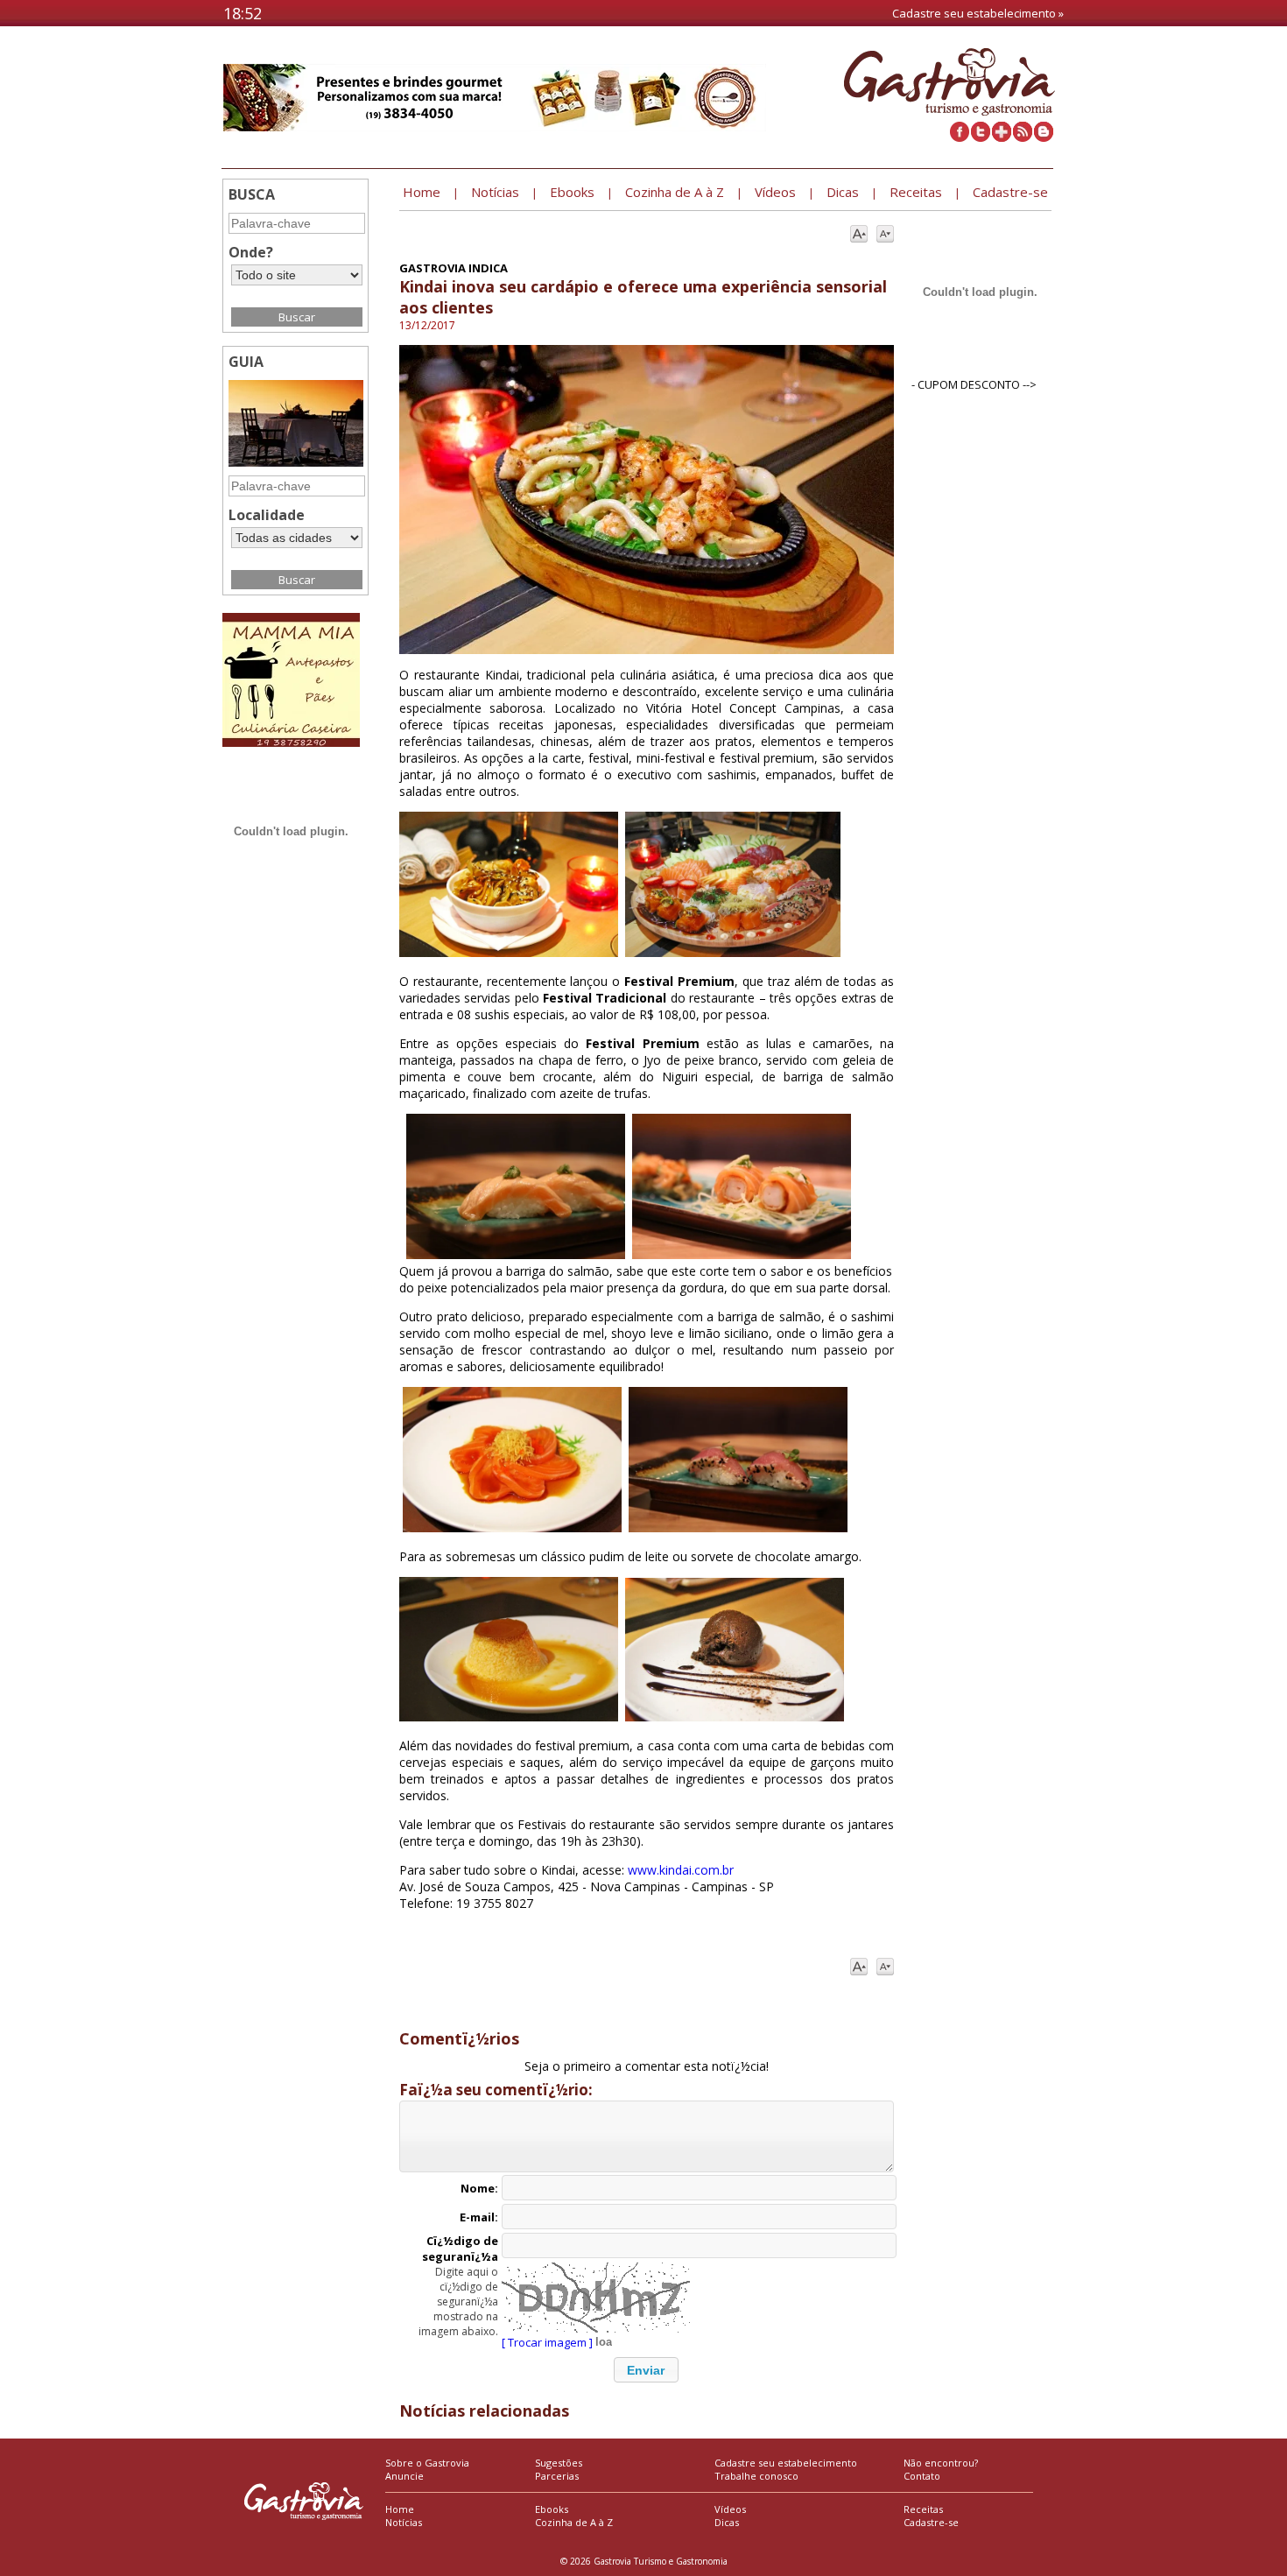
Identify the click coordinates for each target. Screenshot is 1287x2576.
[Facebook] (960, 137)
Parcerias (557, 2476)
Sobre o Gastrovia (427, 2463)
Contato (922, 2476)
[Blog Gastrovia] (1044, 137)
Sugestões (559, 2463)
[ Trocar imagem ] (547, 2342)
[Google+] (1002, 137)
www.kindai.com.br (681, 1870)
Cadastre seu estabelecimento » (978, 13)
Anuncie (404, 2476)
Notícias (404, 2522)
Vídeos (730, 2509)
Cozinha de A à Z (574, 2522)
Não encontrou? (941, 2463)
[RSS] (1023, 137)
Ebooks (552, 2509)
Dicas (727, 2522)
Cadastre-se (931, 2522)
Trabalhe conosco (756, 2476)
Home (400, 2509)
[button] (646, 2370)
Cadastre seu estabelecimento (786, 2463)
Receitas (923, 2509)
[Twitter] (981, 137)
